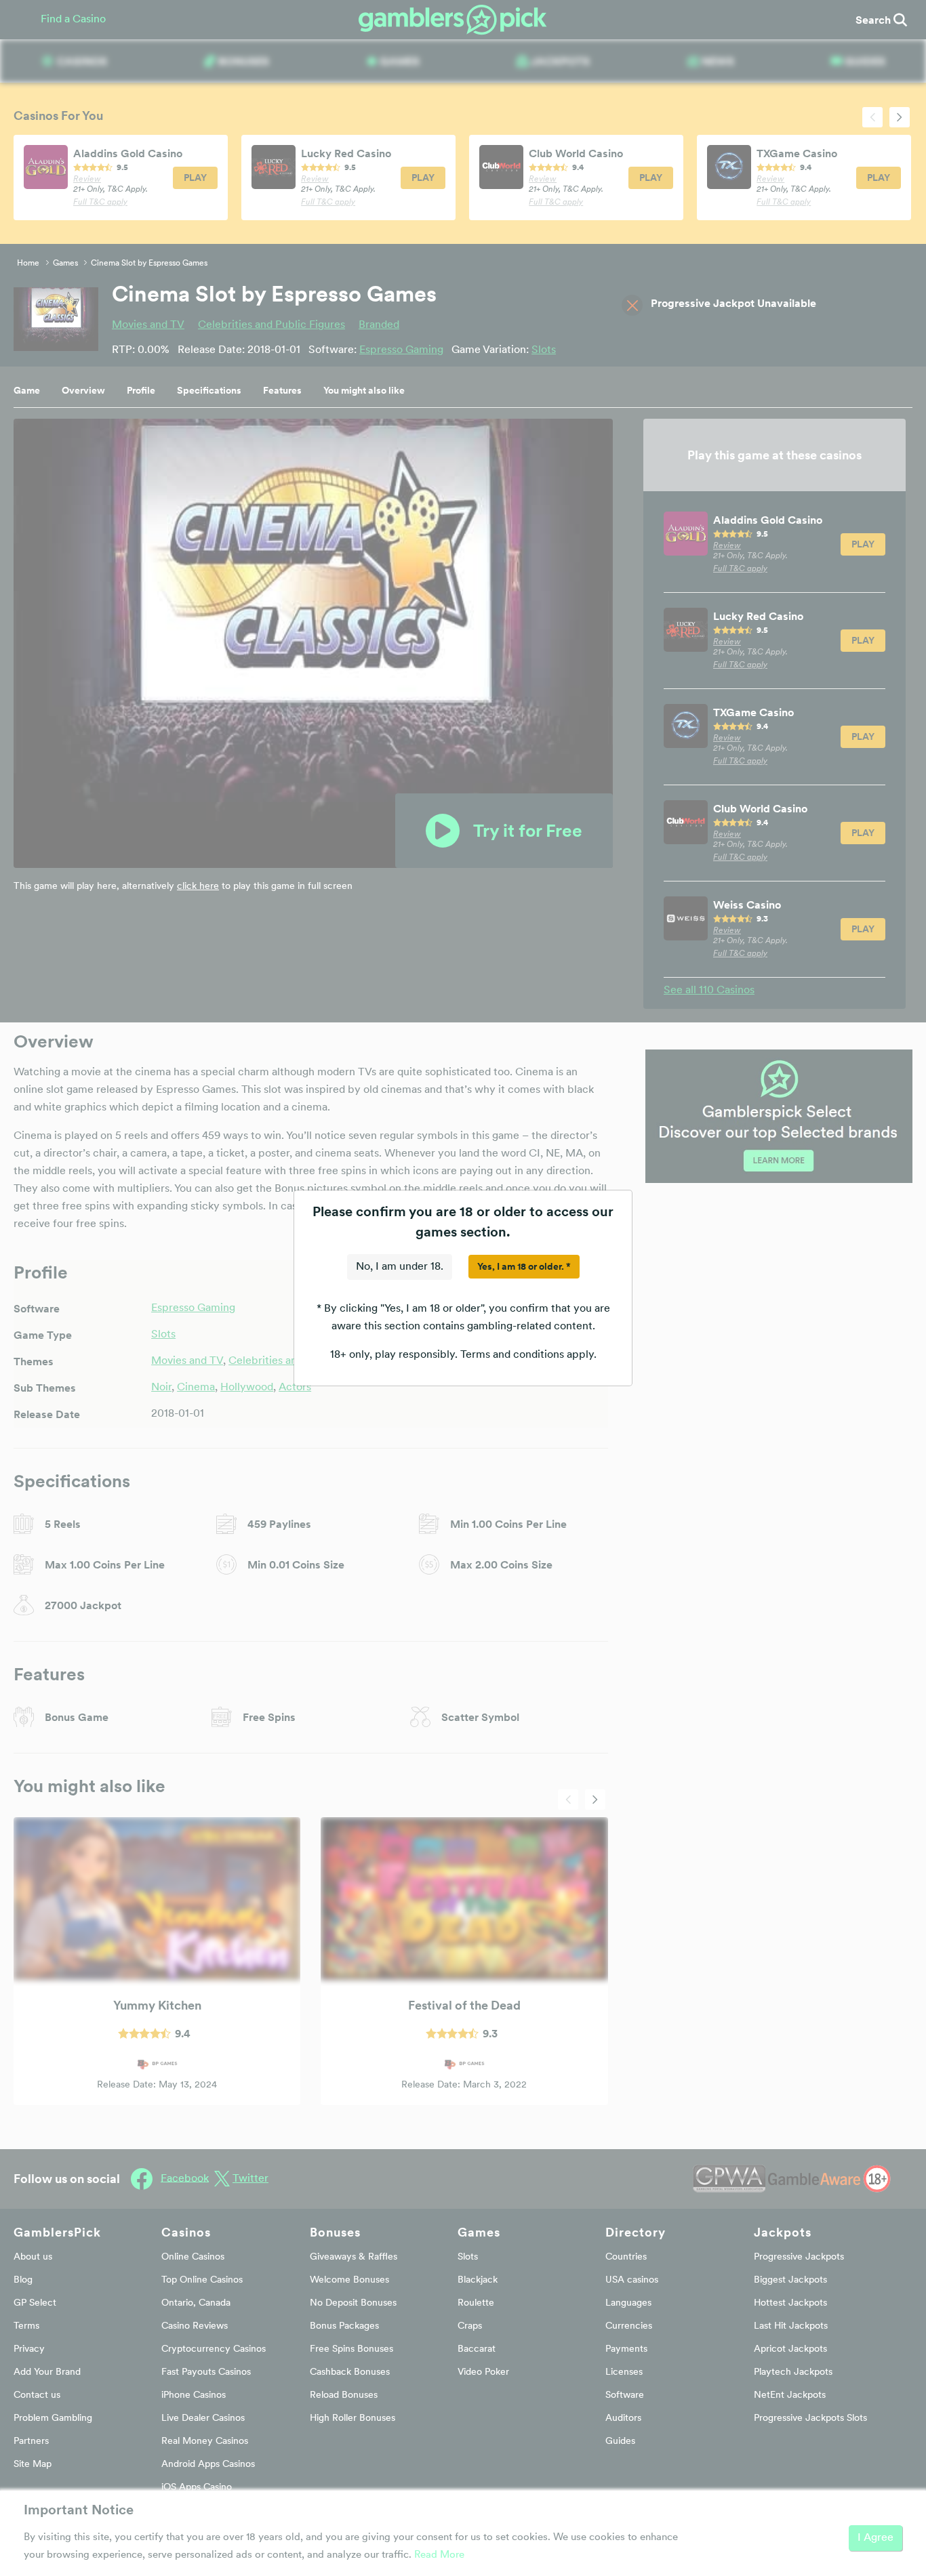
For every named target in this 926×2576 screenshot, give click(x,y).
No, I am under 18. (400, 1267)
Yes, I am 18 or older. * (524, 1266)
